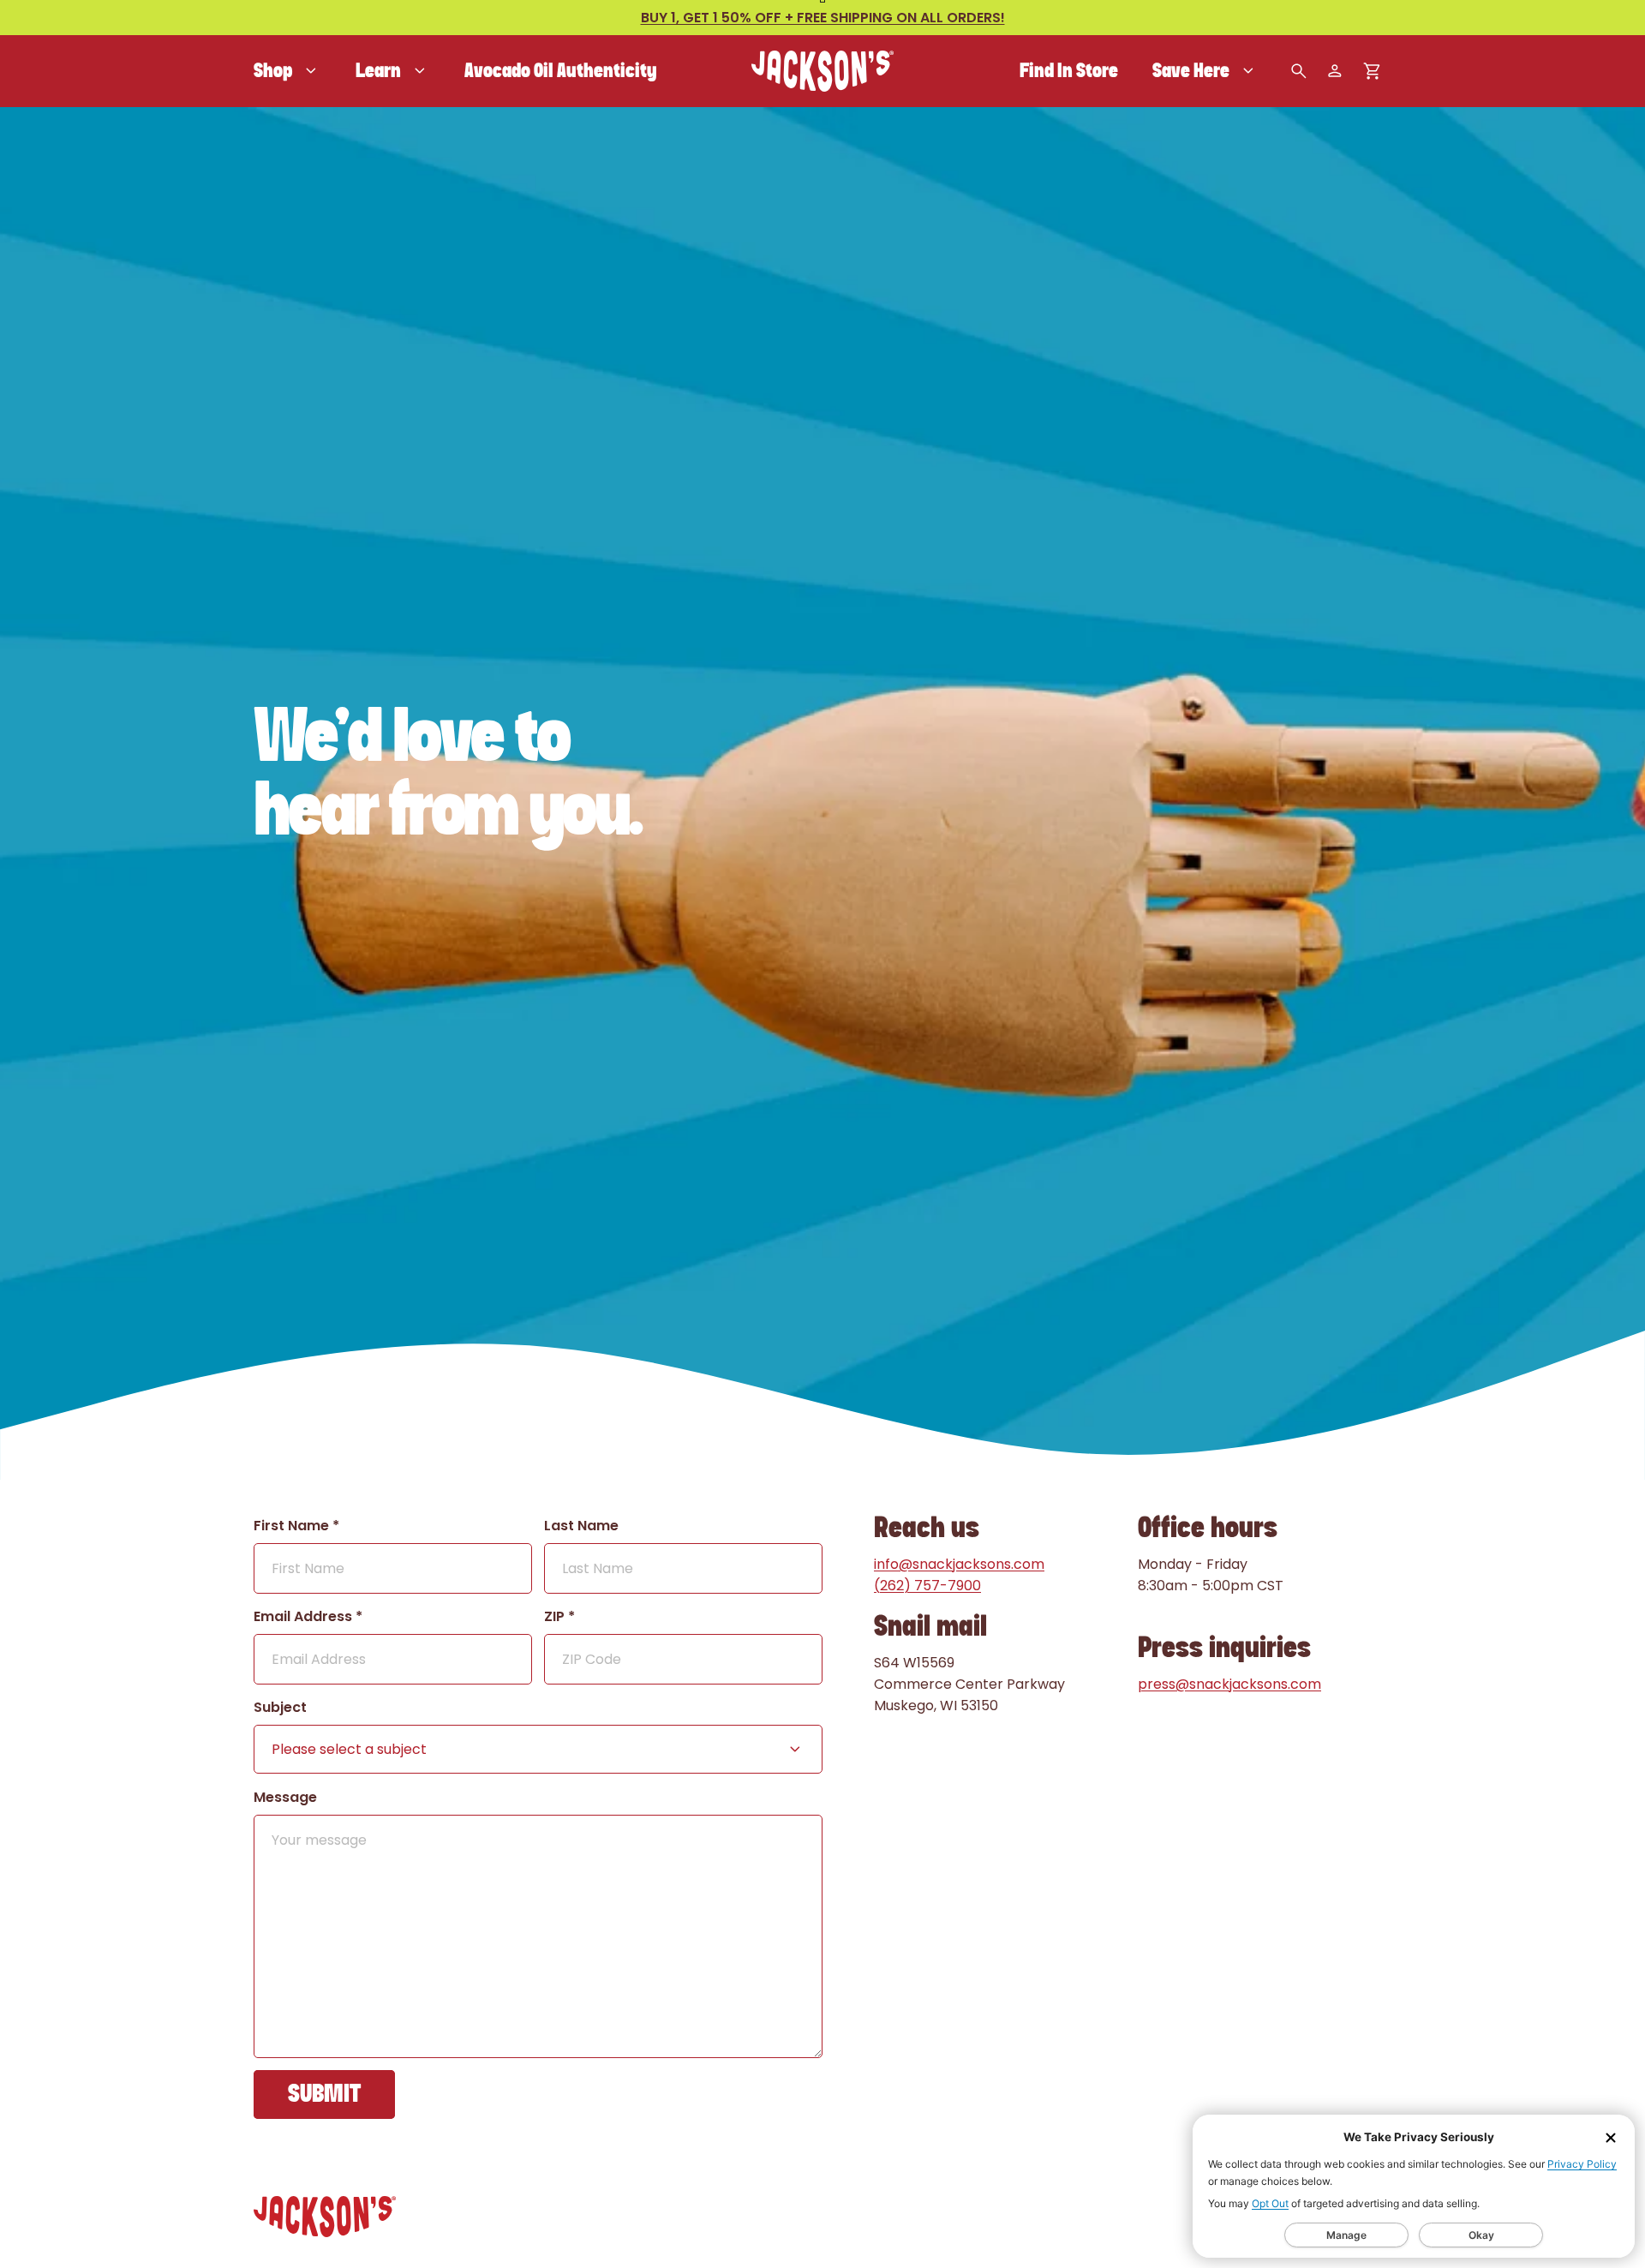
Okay (1481, 2235)
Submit (324, 2094)
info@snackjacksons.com (959, 1564)
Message (285, 1797)
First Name (296, 1526)
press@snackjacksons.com (1229, 1684)
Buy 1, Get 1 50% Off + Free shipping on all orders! (823, 18)
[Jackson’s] (822, 71)
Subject (280, 1707)
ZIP (559, 1616)
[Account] (1335, 71)
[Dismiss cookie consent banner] (1611, 2138)
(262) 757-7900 (927, 1586)
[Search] (1299, 71)
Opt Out (1270, 2203)
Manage (1346, 2235)
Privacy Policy (1582, 2164)
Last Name (581, 1526)
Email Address (308, 1616)
